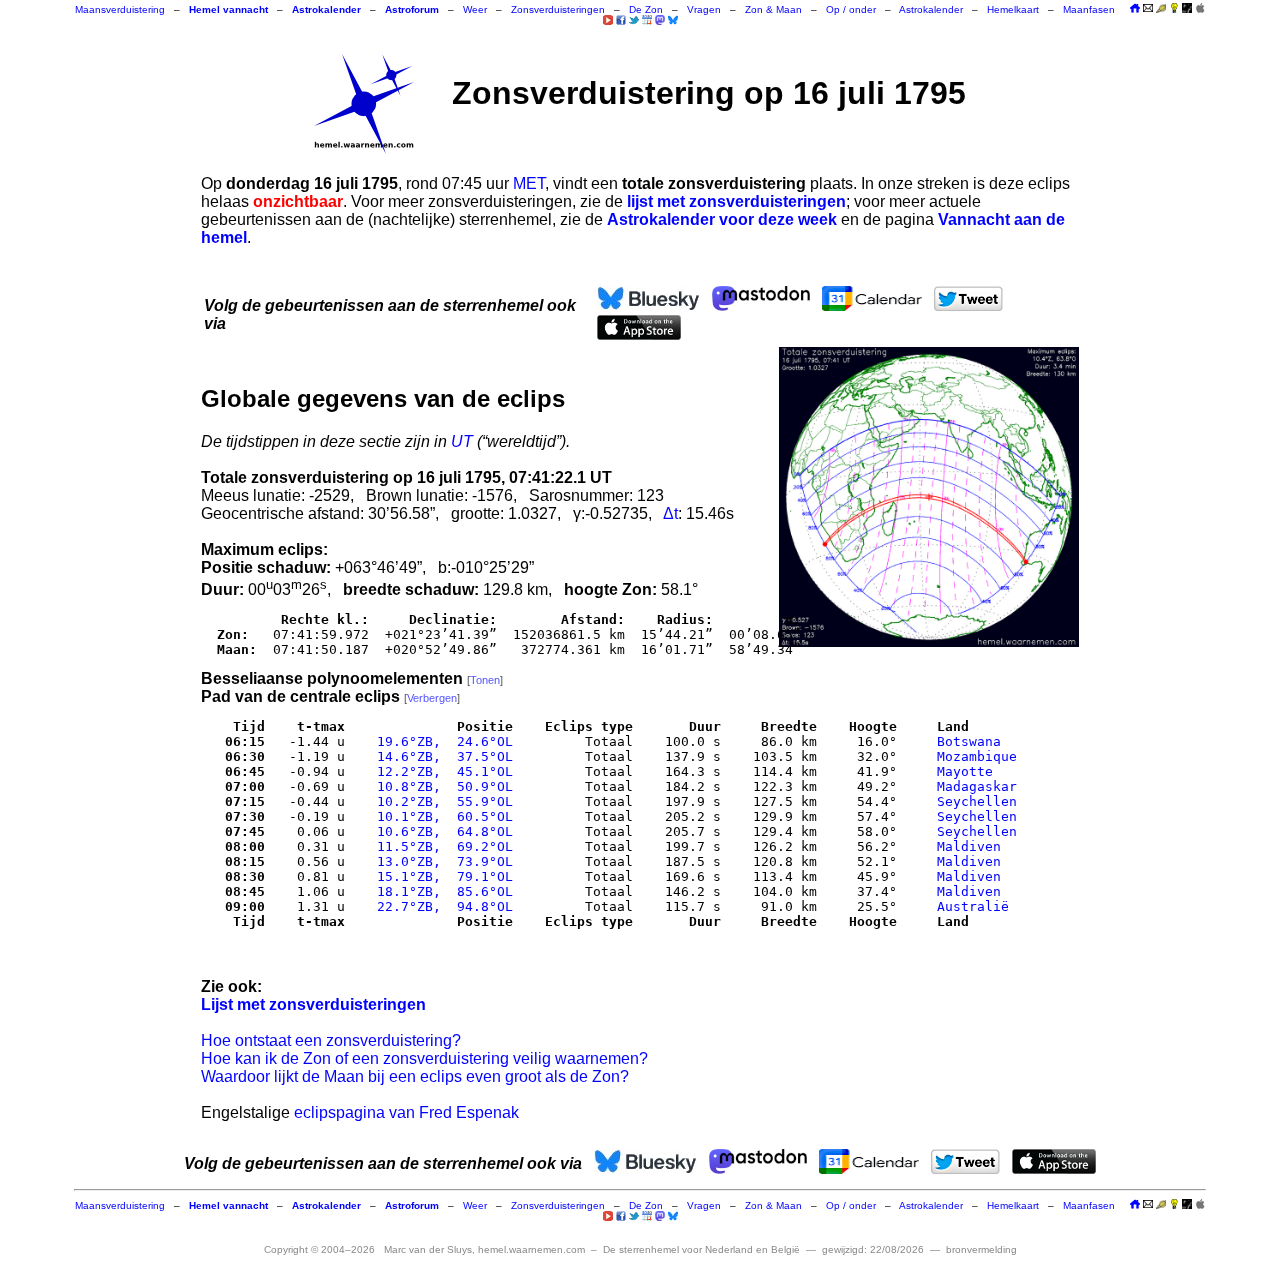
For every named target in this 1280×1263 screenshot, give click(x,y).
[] (485, 680)
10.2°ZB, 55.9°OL (441, 801)
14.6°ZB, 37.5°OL (441, 756)
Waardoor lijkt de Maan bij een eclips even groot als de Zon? (415, 1076)
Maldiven (969, 846)
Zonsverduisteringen (558, 9)
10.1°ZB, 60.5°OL (441, 816)
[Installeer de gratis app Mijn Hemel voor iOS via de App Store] (1200, 8)
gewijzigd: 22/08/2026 (873, 1249)
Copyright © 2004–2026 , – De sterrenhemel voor (532, 1249)
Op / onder (851, 9)
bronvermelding (981, 1249)
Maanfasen (1089, 9)
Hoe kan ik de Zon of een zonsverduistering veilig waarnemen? (424, 1058)
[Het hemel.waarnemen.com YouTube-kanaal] (608, 20)
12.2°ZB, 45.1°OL (441, 771)
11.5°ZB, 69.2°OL (441, 846)
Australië (973, 906)
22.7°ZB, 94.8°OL (441, 906)
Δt (670, 513)
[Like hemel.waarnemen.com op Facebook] (621, 20)
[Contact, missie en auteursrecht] (1148, 9)
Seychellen (977, 801)
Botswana (969, 741)
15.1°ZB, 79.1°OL (441, 876)
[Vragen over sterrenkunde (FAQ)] (1174, 9)
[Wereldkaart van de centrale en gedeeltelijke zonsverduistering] (929, 497)
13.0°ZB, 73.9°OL (441, 861)
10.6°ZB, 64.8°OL (441, 831)
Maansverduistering (120, 9)
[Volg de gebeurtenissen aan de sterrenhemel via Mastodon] (660, 20)
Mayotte (965, 771)
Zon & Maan (773, 9)
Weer (475, 9)
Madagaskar (977, 786)
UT (462, 441)
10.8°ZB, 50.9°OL (441, 786)
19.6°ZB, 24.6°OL (441, 741)
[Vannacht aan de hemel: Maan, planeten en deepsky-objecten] (1161, 9)
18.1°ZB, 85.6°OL (441, 891)
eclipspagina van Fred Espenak (406, 1112)
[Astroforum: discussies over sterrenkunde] (1187, 9)
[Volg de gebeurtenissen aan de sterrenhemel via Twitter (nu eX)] (634, 20)
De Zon (646, 9)
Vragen (704, 9)
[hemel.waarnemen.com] (364, 104)
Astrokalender (931, 9)
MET (529, 183)
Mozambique (977, 756)
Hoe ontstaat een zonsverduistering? (331, 1040)
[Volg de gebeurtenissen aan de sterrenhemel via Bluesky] (673, 20)
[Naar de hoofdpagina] (1135, 9)
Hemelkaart (1013, 9)
